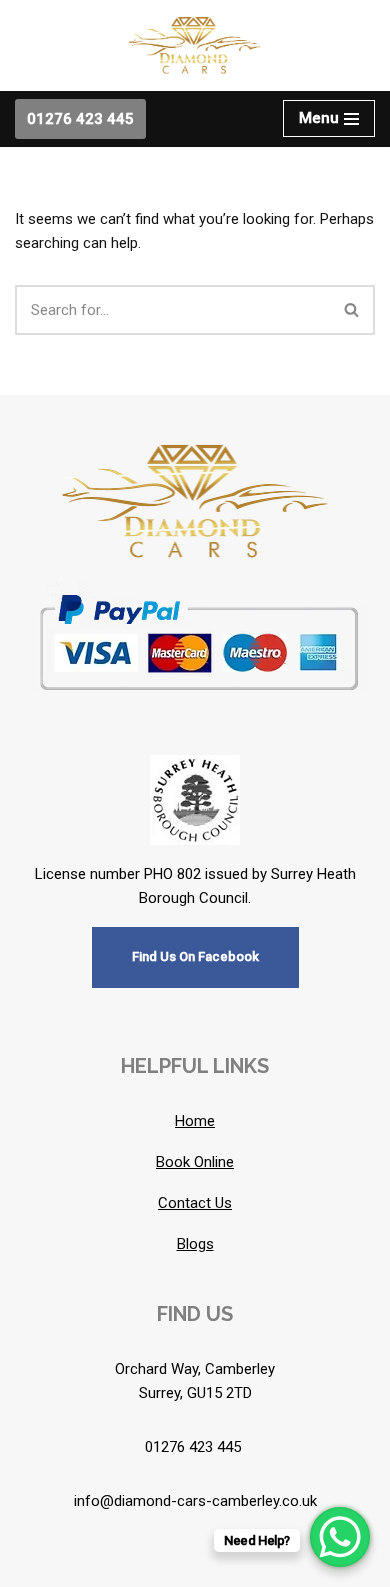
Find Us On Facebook (195, 956)
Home (195, 1121)
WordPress (258, 1567)
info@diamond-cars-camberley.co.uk (195, 1501)
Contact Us (195, 1203)
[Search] (352, 310)
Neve (112, 1567)
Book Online (195, 1162)
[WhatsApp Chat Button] (340, 1537)
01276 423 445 (80, 119)
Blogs (195, 1244)
